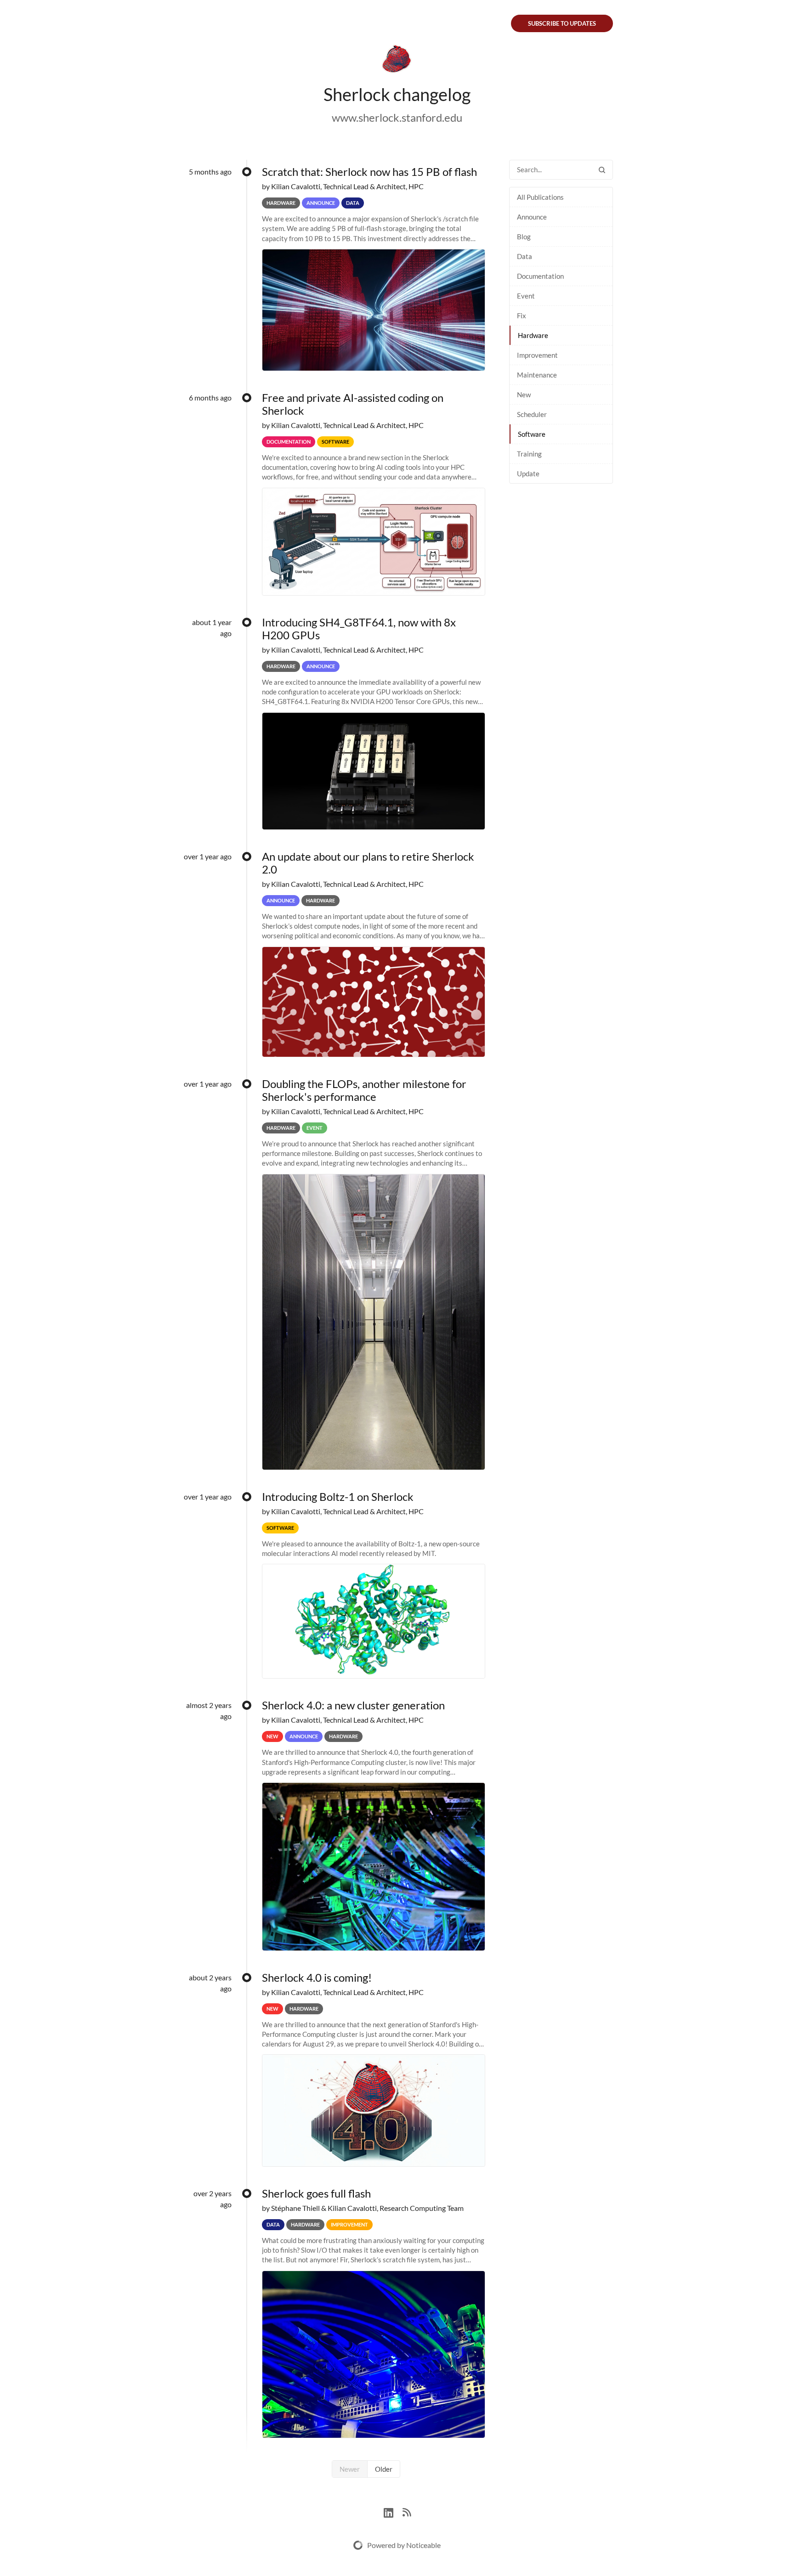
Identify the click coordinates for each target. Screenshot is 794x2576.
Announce (532, 217)
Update (528, 473)
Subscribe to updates (562, 23)
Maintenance (537, 375)
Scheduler (532, 414)
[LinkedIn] (393, 2511)
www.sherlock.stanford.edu (397, 117)
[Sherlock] (397, 61)
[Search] (602, 170)
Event (526, 296)
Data (525, 256)
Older (384, 2469)
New (524, 395)
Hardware (533, 335)
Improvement (537, 355)
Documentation (540, 276)
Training (529, 454)
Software (532, 434)
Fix (522, 316)
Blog (524, 237)
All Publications (540, 197)
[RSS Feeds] (407, 2511)
